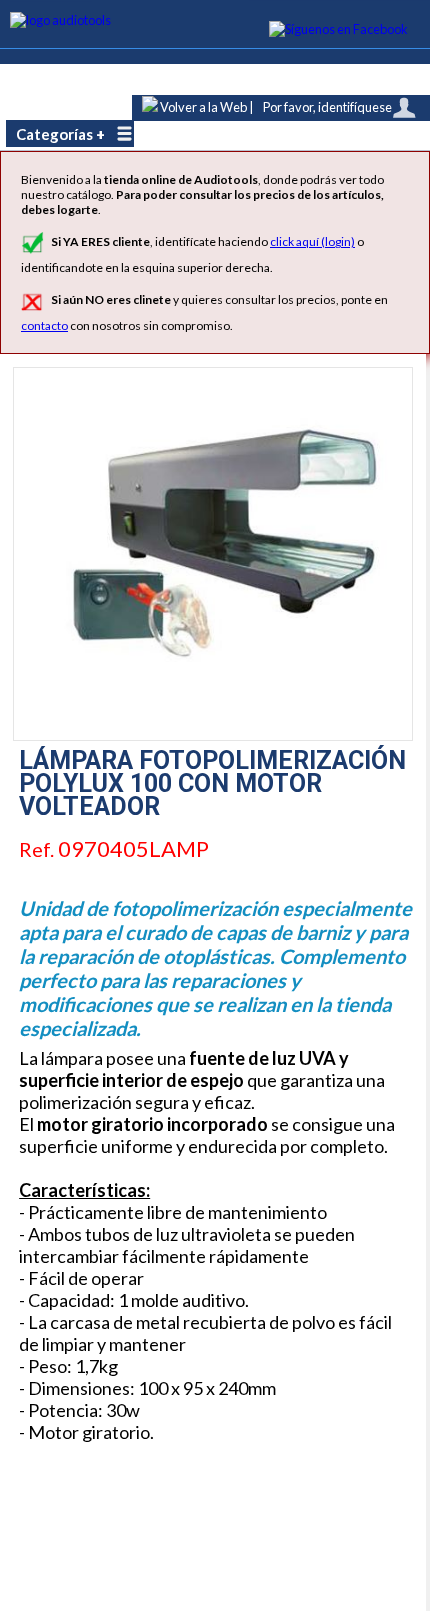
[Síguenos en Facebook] (339, 29)
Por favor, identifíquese (327, 107)
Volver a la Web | (205, 107)
